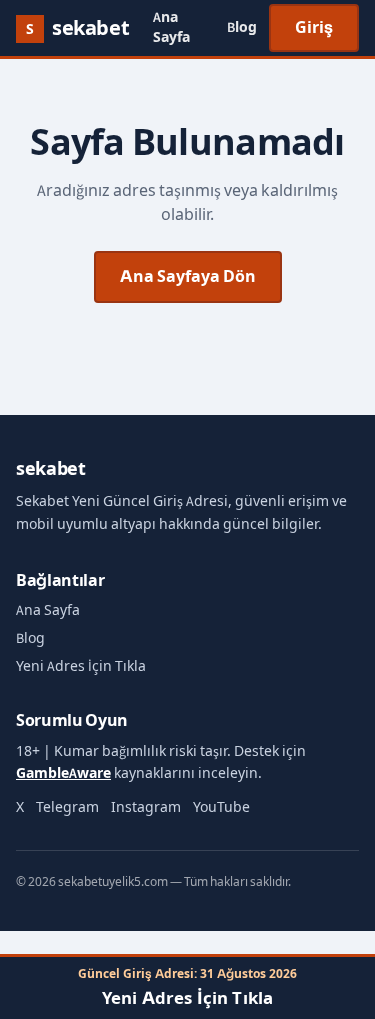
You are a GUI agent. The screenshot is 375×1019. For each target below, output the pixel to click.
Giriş (314, 27)
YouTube (221, 808)
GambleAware (63, 774)
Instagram (146, 808)
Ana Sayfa (171, 28)
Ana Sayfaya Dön (188, 276)
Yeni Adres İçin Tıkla (81, 667)
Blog (242, 28)
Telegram (67, 808)
